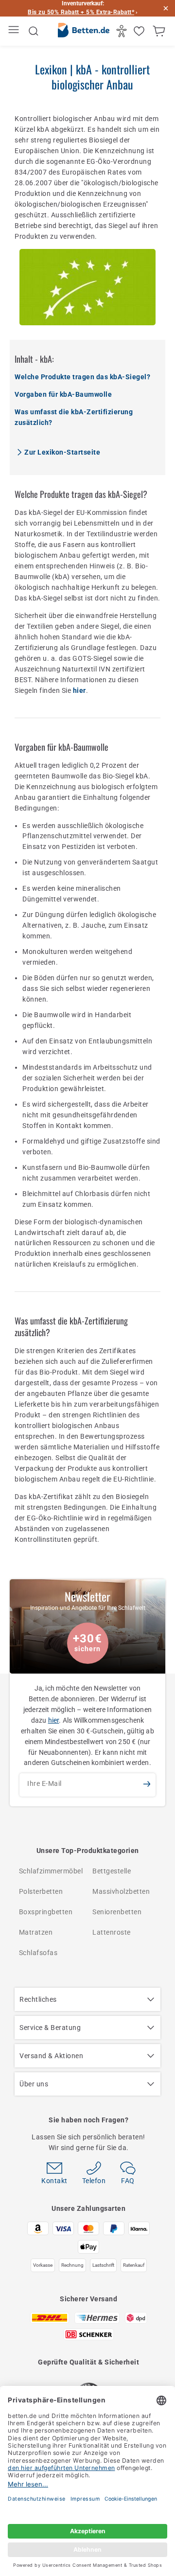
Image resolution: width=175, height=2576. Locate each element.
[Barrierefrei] (123, 31)
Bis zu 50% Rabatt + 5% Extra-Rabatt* (81, 12)
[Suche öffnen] (34, 31)
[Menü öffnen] (15, 31)
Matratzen (36, 1932)
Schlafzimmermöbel (51, 1871)
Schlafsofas (38, 1953)
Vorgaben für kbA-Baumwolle (63, 394)
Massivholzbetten (121, 1891)
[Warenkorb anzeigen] (160, 31)
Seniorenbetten (117, 1912)
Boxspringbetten (46, 1912)
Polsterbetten (41, 1891)
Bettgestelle (112, 1871)
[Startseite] (84, 32)
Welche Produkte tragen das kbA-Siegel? (82, 377)
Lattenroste (112, 1932)
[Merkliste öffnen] (140, 31)
